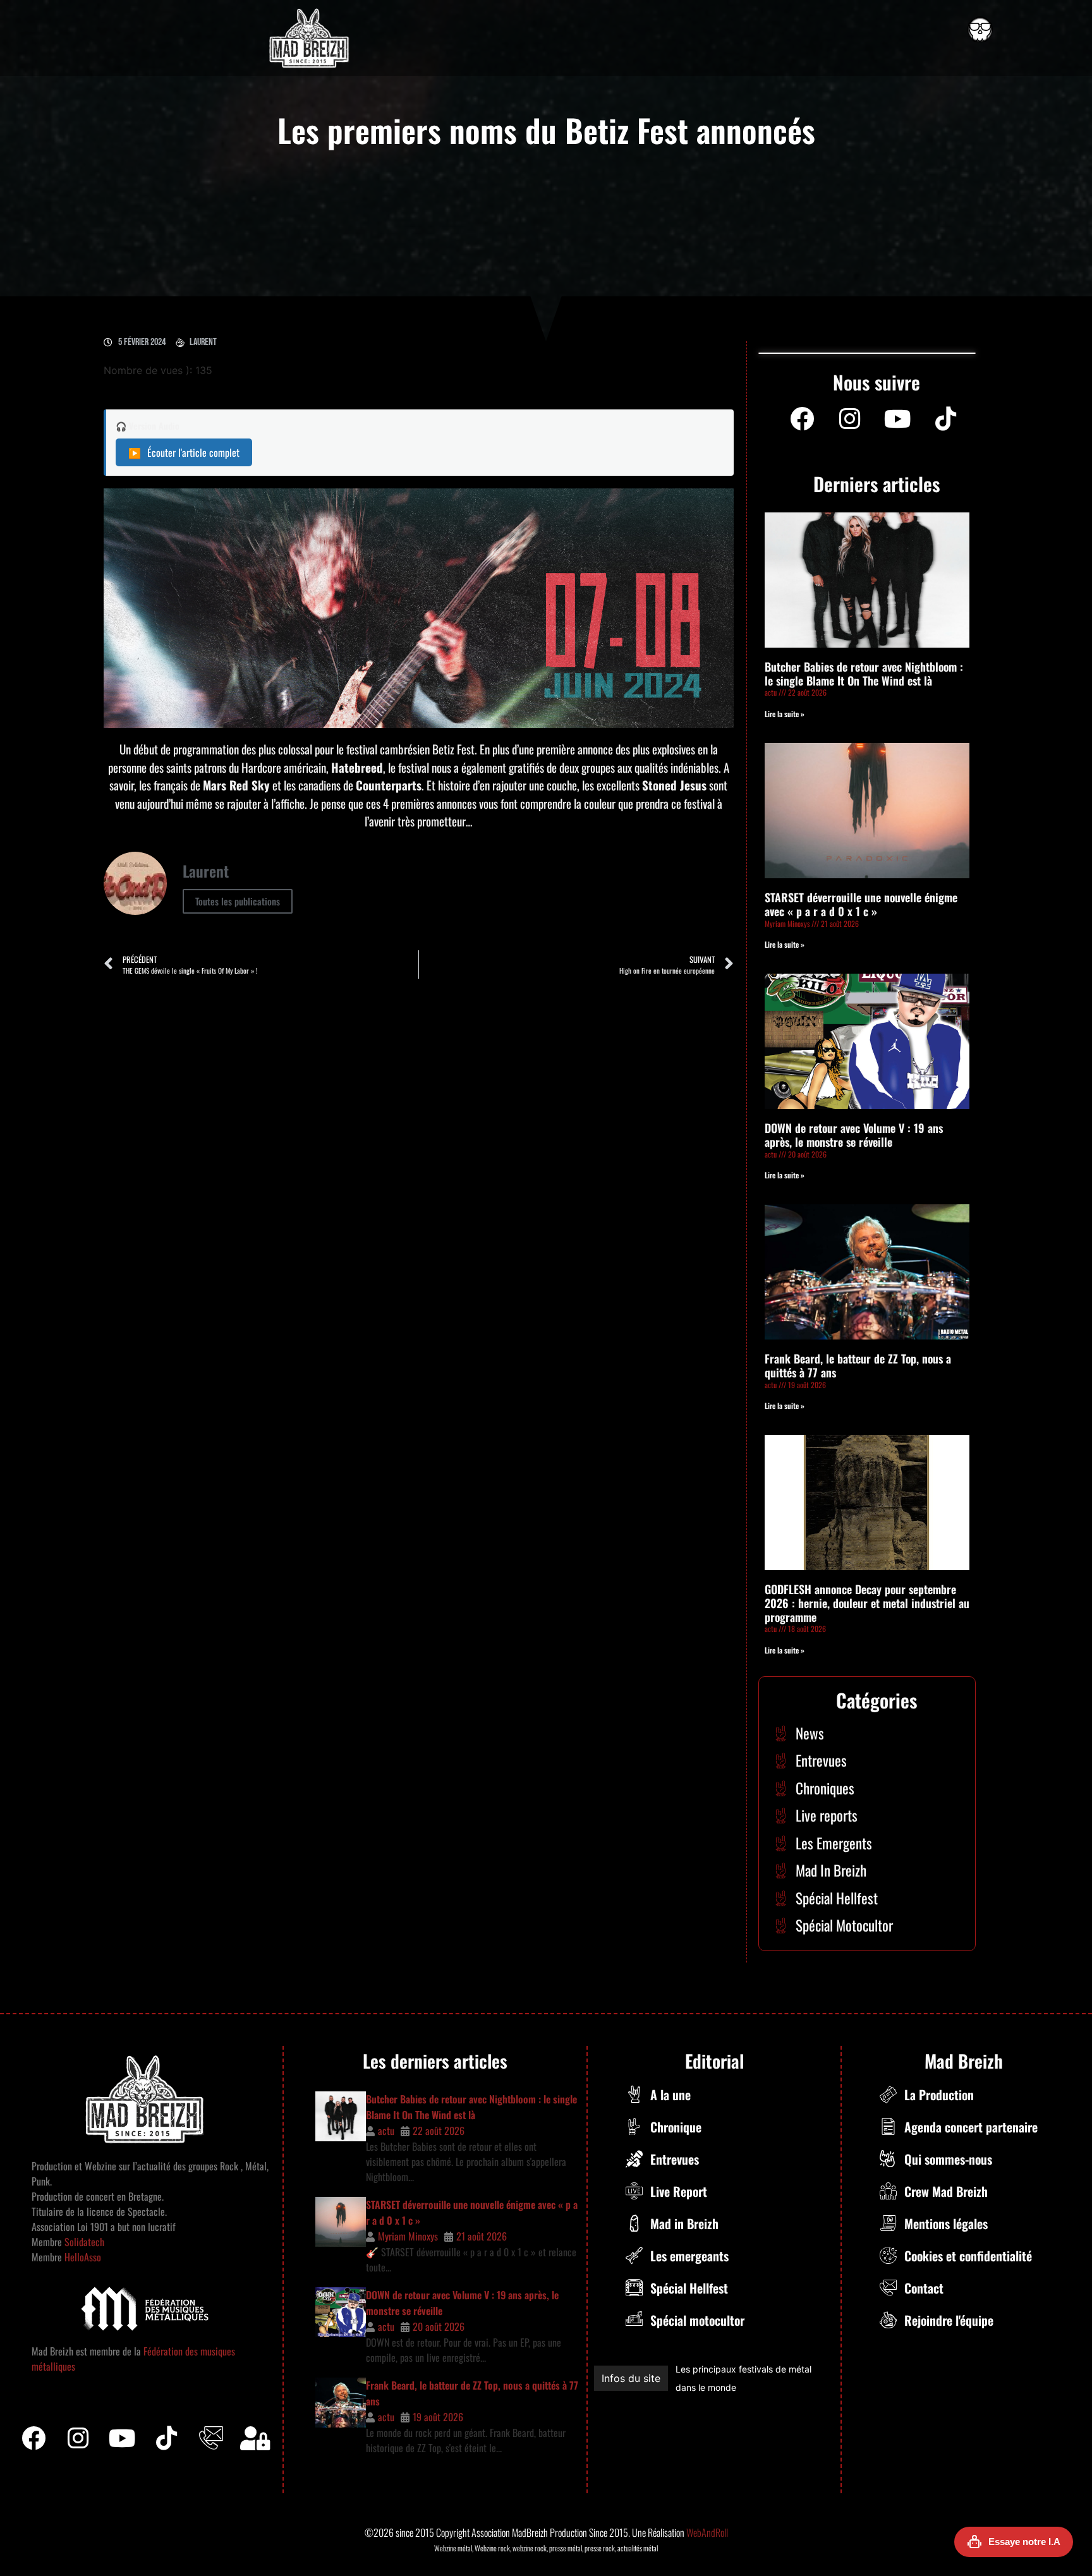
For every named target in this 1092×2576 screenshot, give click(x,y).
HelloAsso (82, 2257)
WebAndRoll (707, 2532)
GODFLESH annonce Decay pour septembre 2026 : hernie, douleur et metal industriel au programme (867, 1603)
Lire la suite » (785, 714)
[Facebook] (802, 419)
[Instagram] (850, 419)
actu (386, 2131)
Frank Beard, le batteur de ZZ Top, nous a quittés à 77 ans (858, 1365)
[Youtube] (898, 419)
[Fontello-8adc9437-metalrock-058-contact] (211, 2438)
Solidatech (84, 2242)
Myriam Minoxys (408, 2236)
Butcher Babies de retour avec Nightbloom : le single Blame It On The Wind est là (864, 674)
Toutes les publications (238, 901)
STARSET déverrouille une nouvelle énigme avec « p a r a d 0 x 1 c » (861, 904)
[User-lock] (255, 2438)
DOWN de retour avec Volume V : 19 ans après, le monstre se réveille (854, 1135)
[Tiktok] (167, 2438)
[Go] (980, 30)
